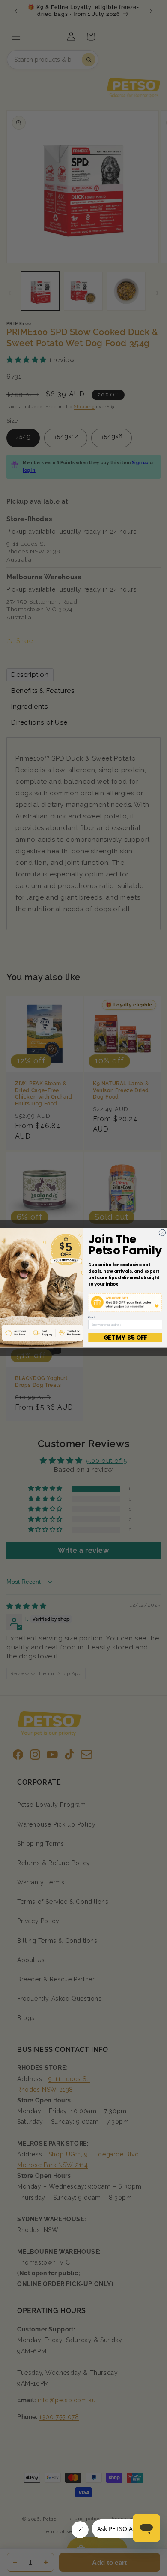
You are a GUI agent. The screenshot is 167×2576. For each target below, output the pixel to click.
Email (92, 1318)
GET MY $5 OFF (125, 1338)
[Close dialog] (162, 1233)
